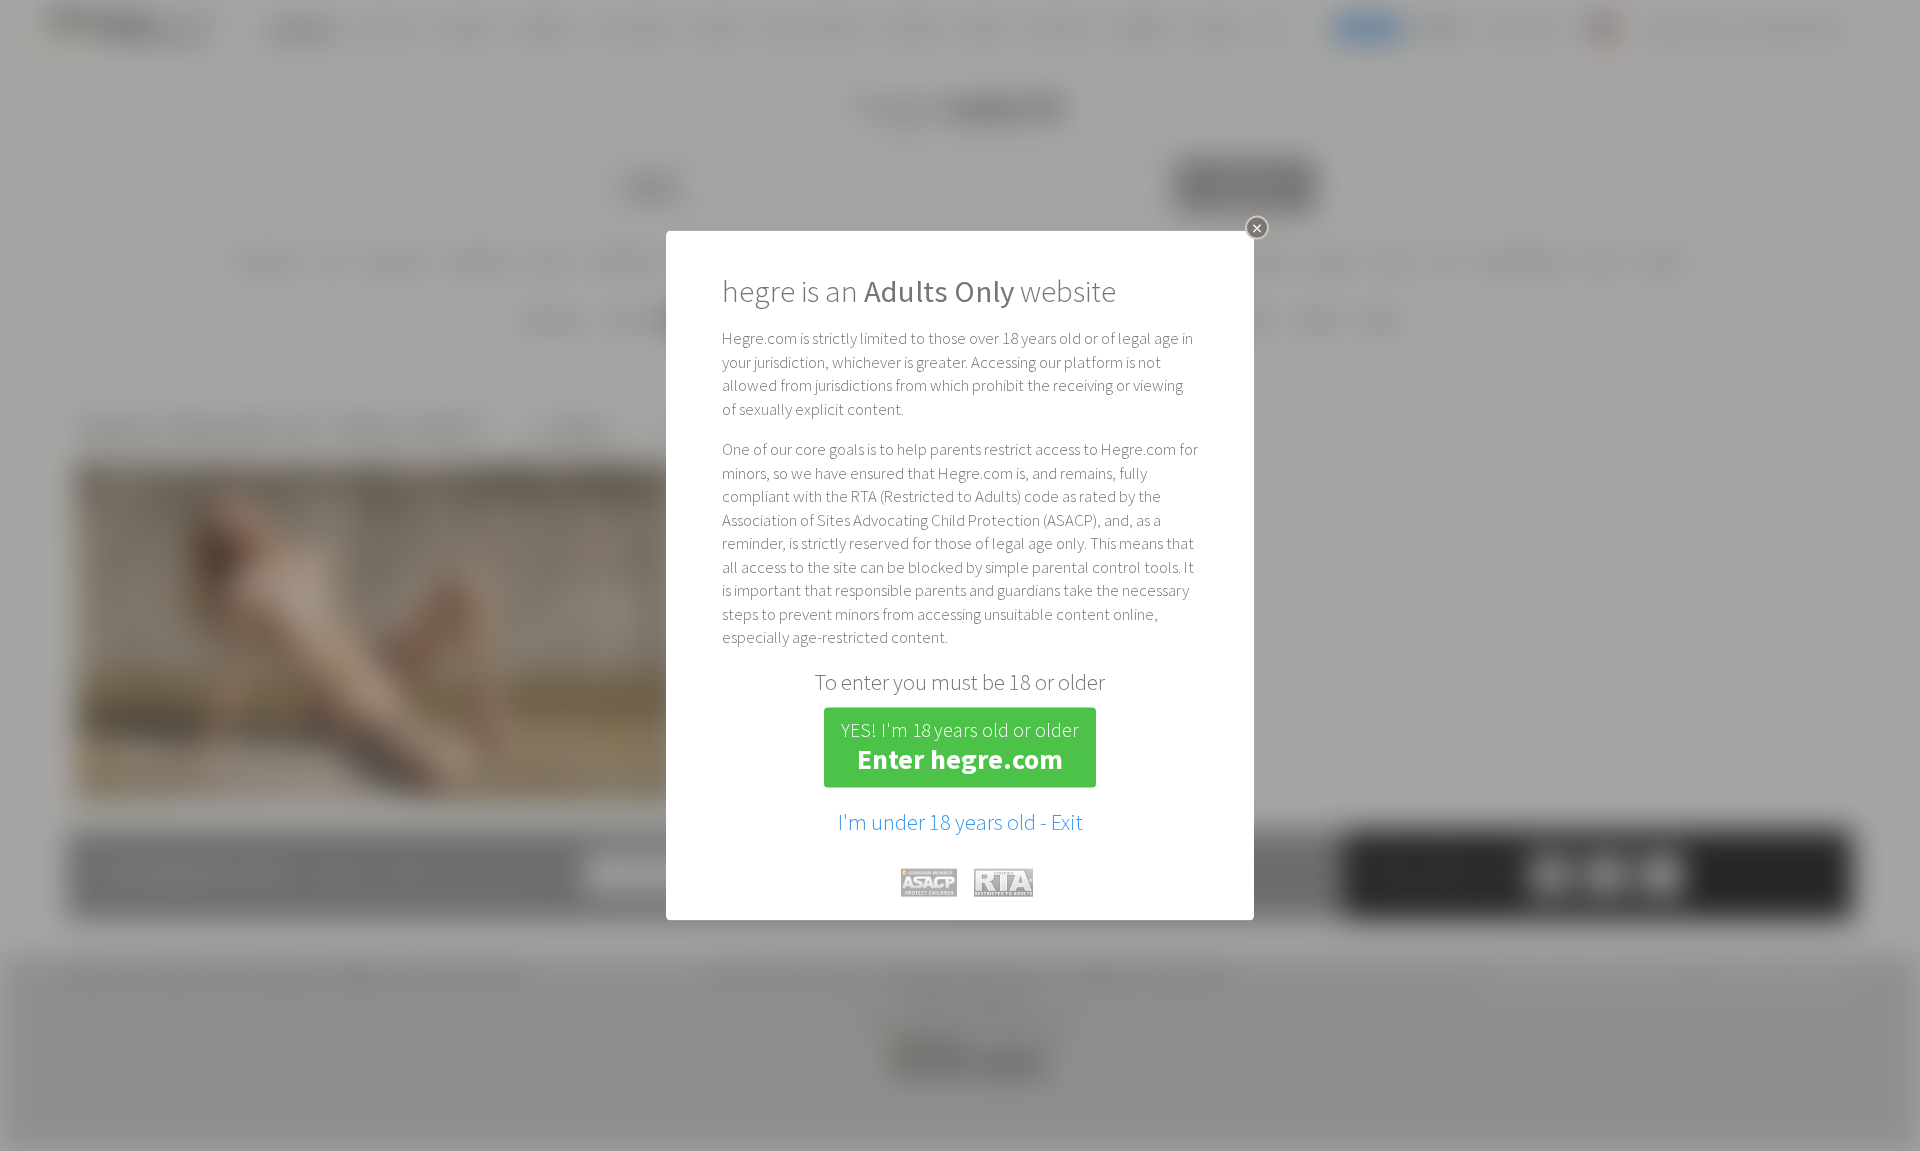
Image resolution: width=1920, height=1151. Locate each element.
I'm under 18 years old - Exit (960, 821)
